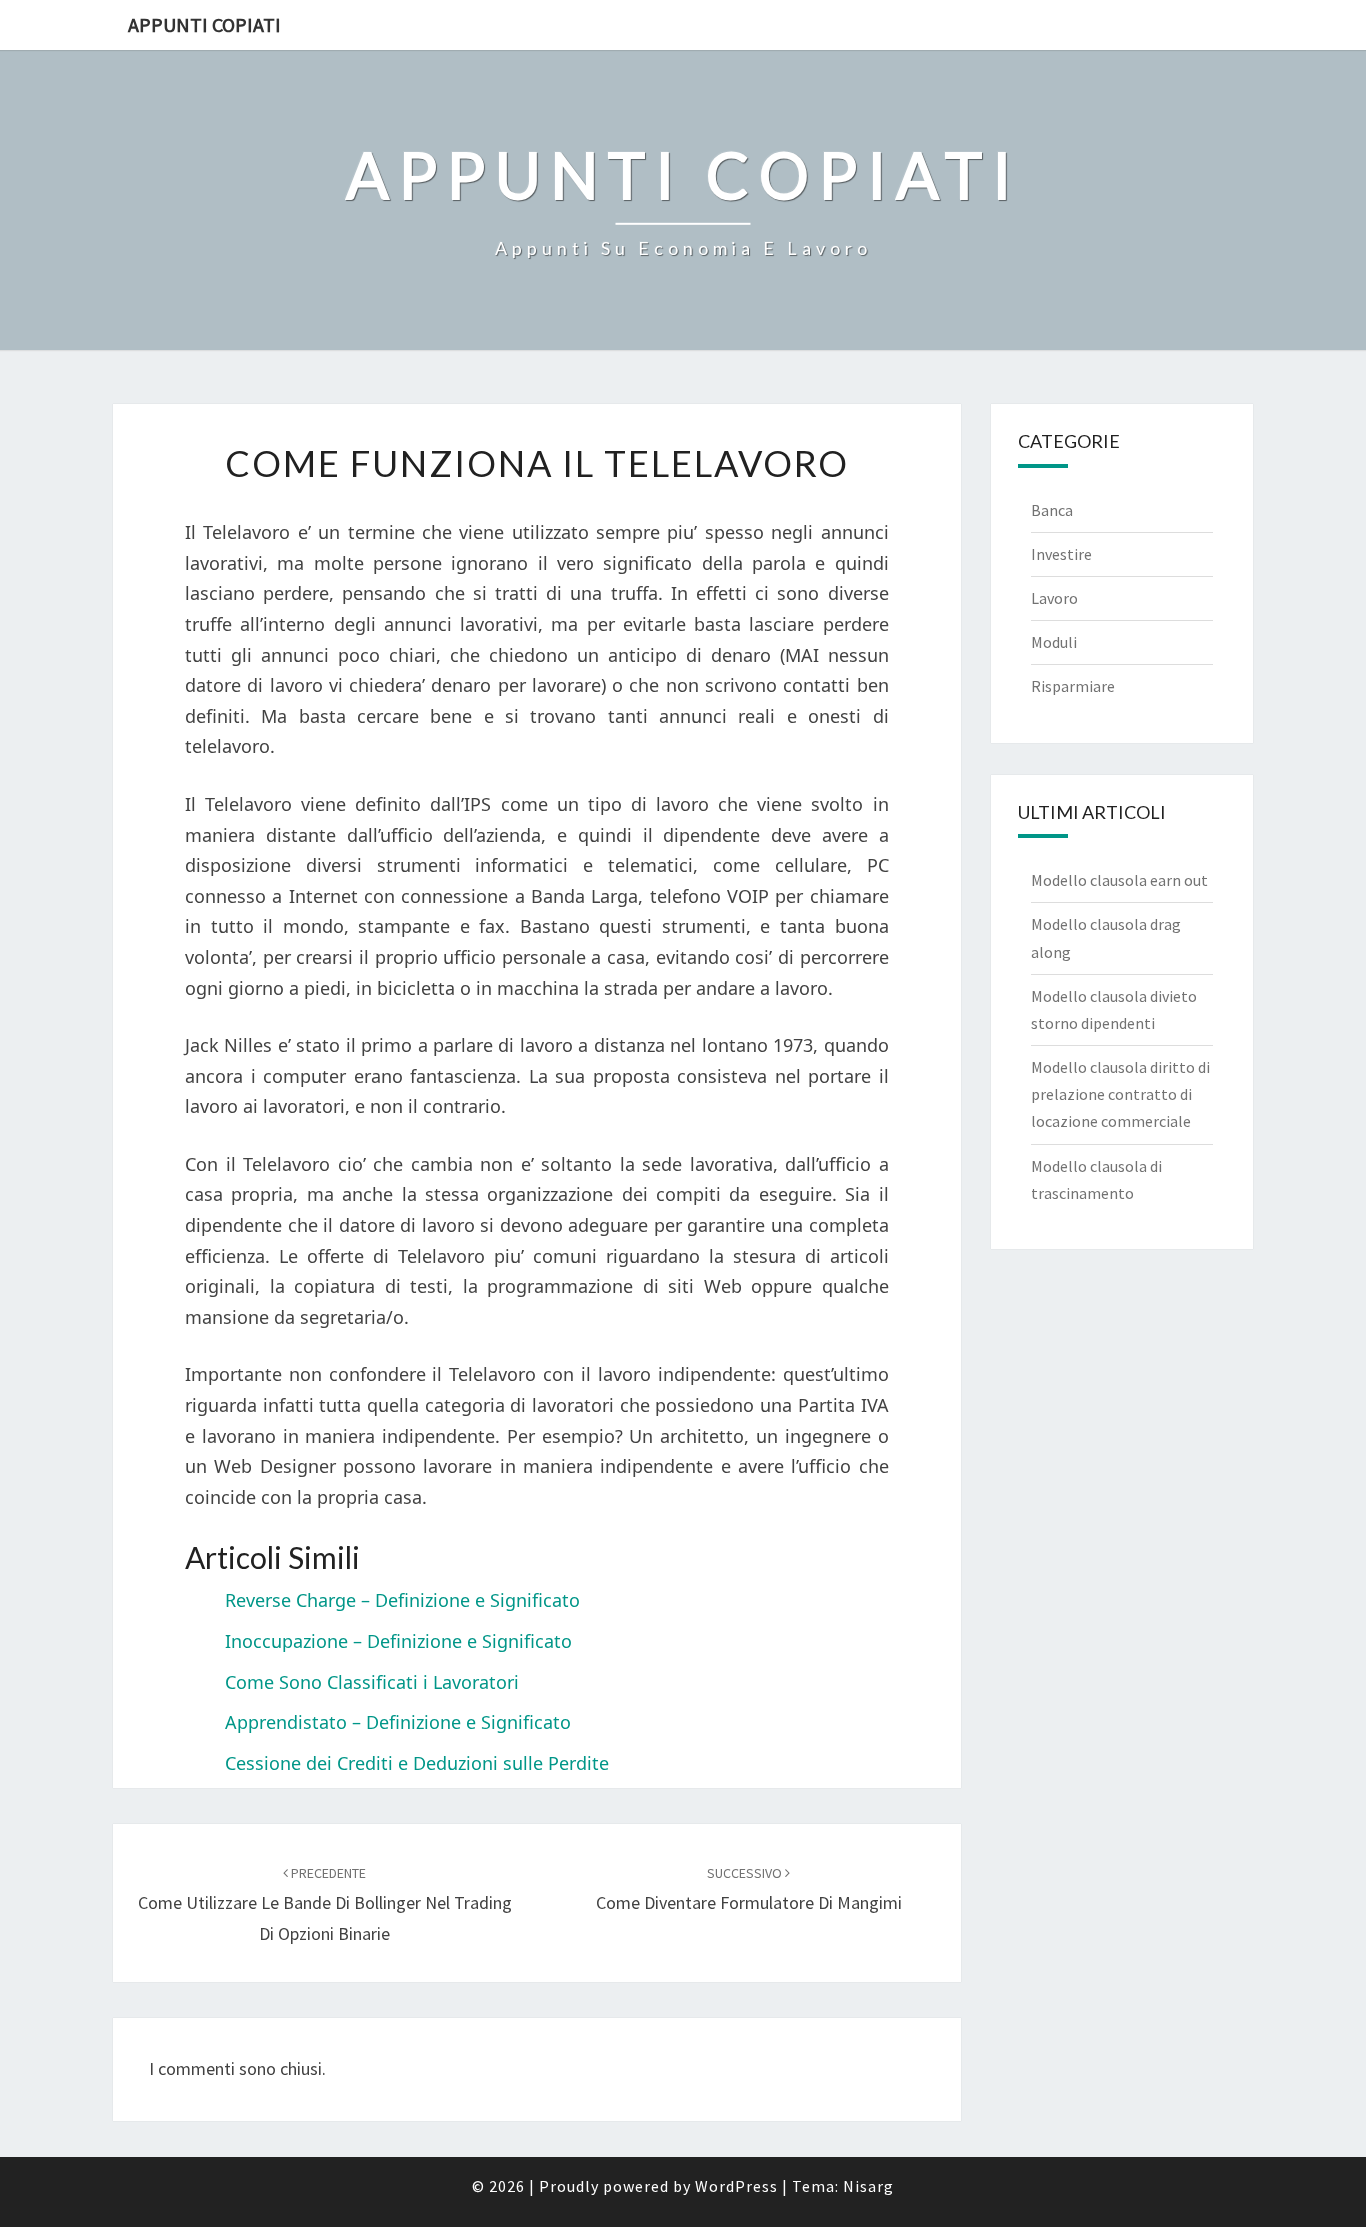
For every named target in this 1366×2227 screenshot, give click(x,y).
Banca (1052, 510)
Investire (1061, 554)
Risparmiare (1073, 686)
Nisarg (868, 2186)
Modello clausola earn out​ (1119, 880)
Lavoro (1054, 598)
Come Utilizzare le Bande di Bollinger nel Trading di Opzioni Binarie (325, 1904)
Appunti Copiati (204, 24)
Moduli (1054, 642)
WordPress (736, 2186)
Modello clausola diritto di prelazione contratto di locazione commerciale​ (1120, 1094)
